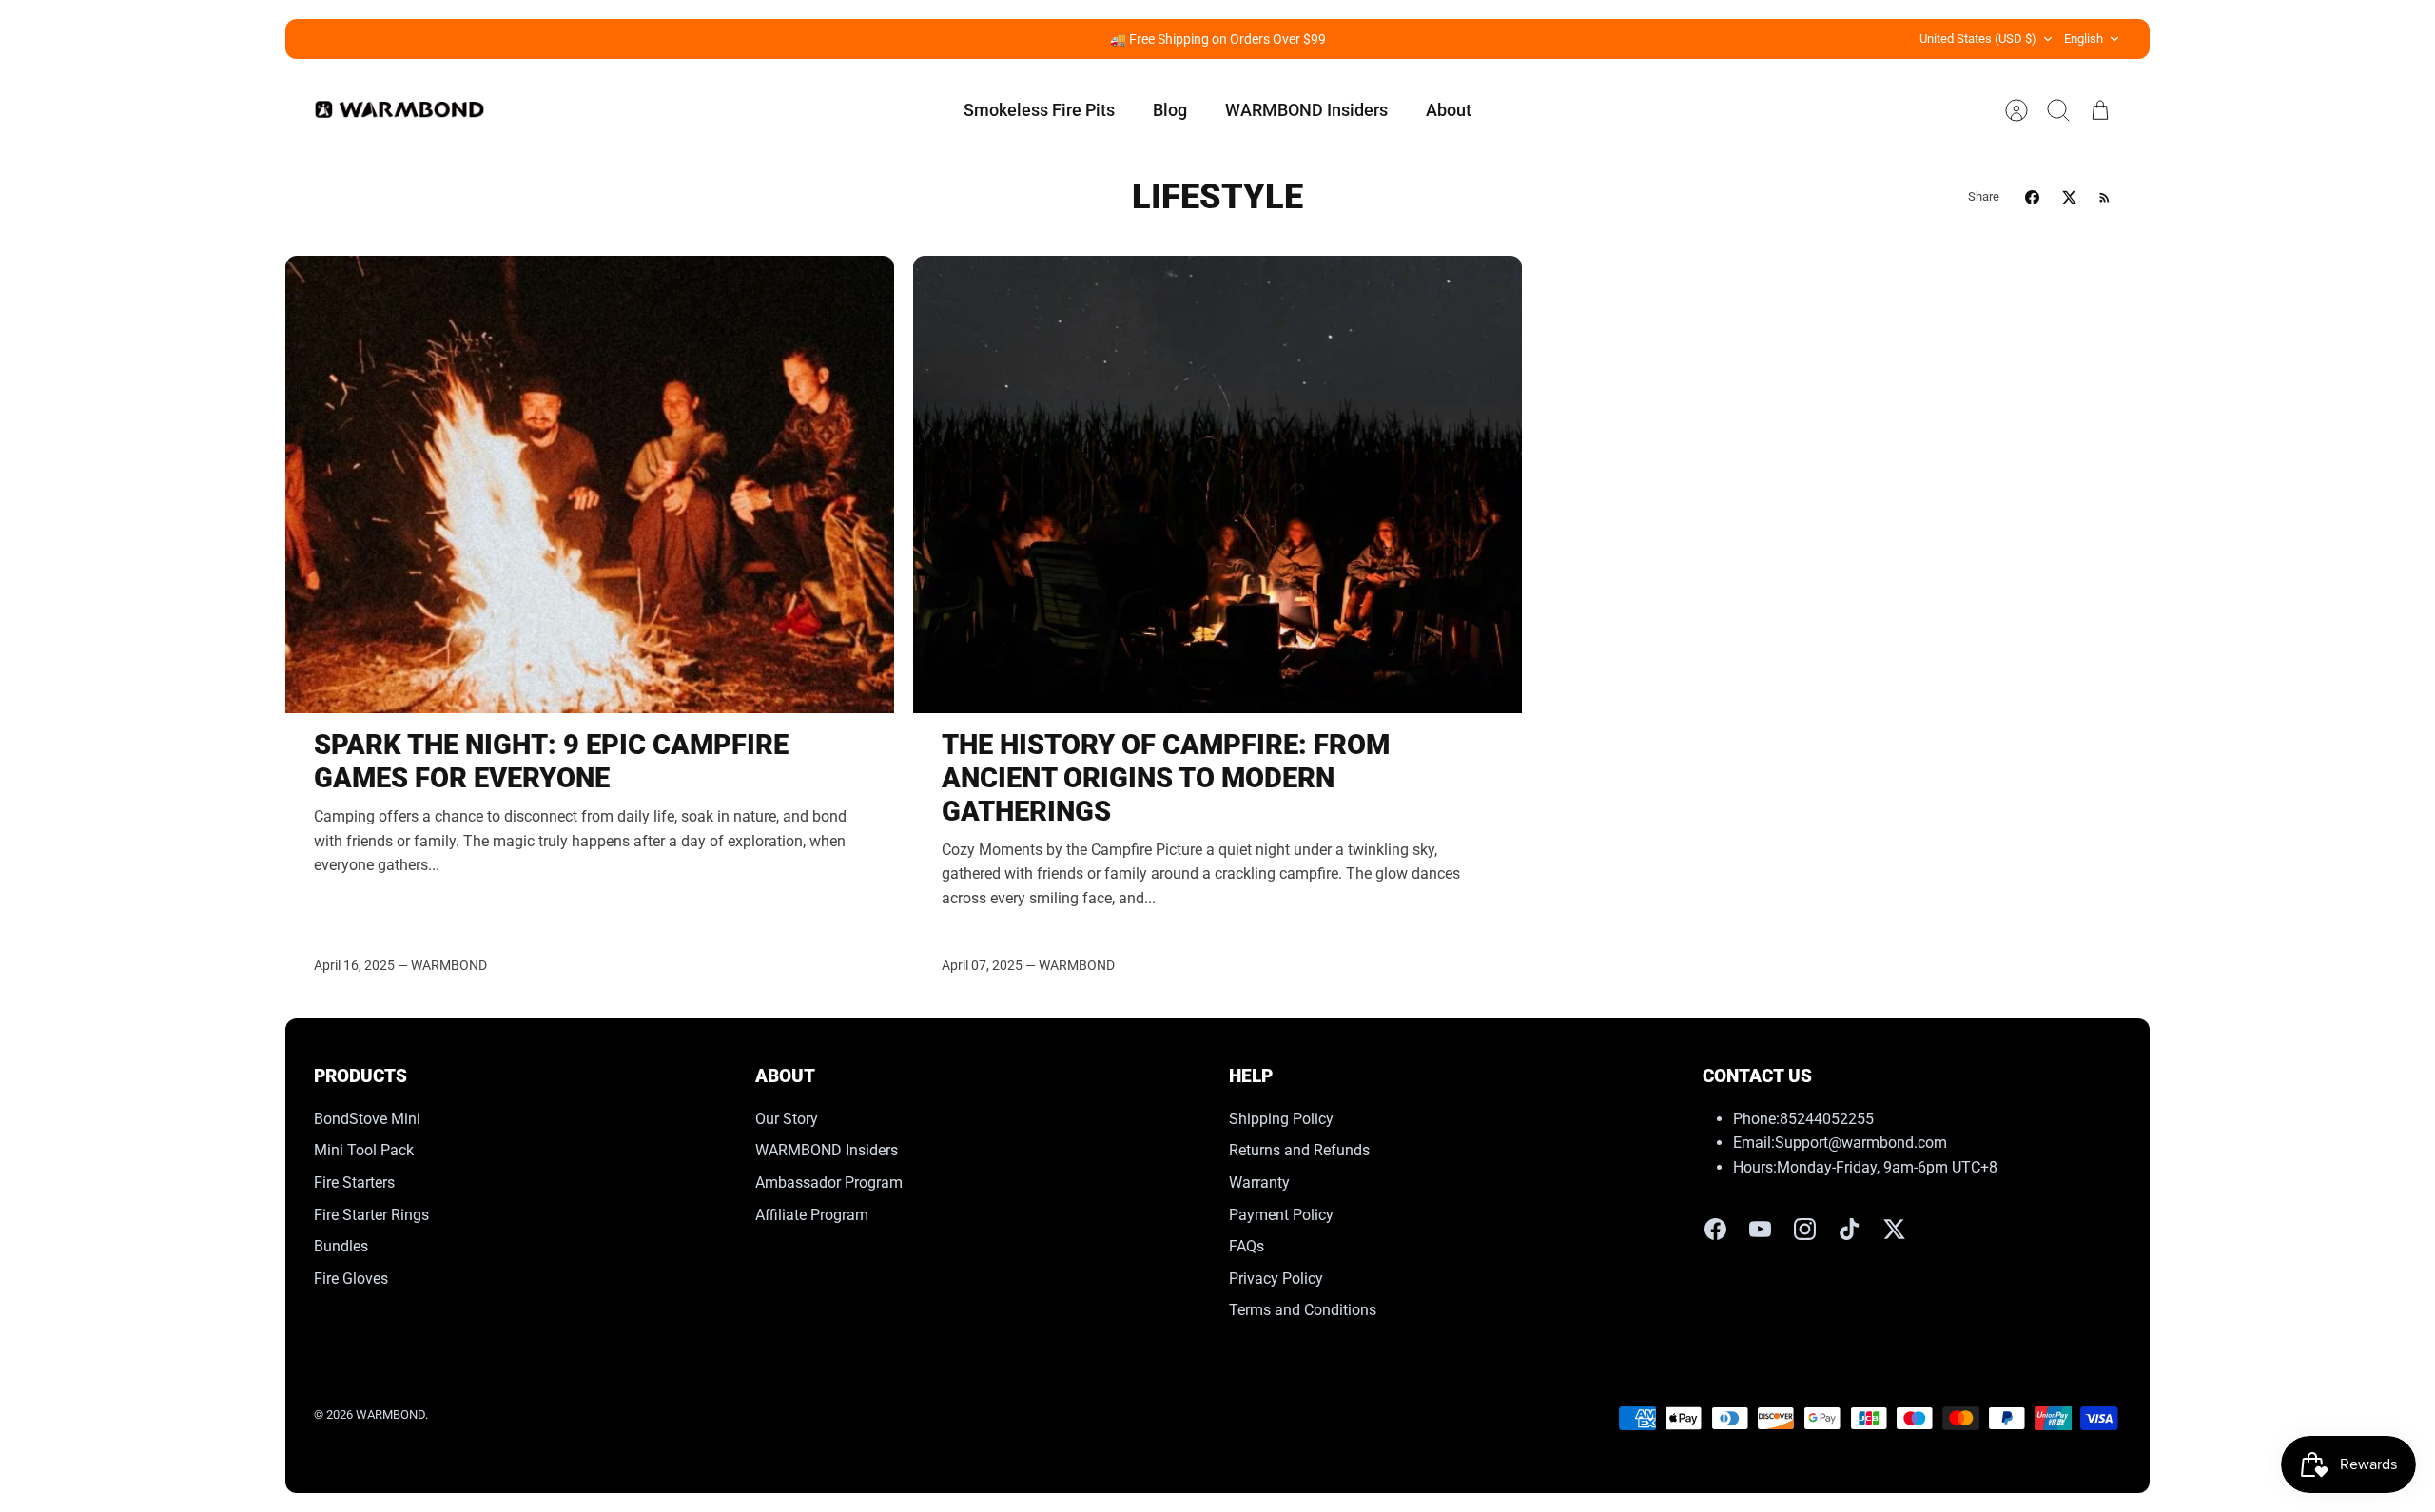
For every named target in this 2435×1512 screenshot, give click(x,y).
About (1449, 110)
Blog (1170, 110)
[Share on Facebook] (2032, 197)
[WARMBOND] (399, 110)
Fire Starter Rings (371, 1215)
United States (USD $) (1978, 39)
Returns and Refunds (1299, 1150)
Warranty (1259, 1182)
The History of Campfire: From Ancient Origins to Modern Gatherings (1166, 778)
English (2084, 39)
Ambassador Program (829, 1182)
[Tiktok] (1850, 1229)
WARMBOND (390, 1415)
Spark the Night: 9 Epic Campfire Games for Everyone (551, 761)
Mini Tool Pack (364, 1150)
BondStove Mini (367, 1119)
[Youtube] (1760, 1229)
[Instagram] (1805, 1229)
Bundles (341, 1246)
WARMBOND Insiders (1306, 110)
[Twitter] (1894, 1229)
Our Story (787, 1119)
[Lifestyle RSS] (2104, 197)
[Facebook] (1715, 1229)
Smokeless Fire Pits (1039, 110)
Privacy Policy (1276, 1279)
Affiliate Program (812, 1215)
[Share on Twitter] (2069, 197)
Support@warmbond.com (1861, 1143)
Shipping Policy (1281, 1119)
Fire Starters (354, 1182)
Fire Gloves (351, 1279)
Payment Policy (1281, 1215)
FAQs (1247, 1246)
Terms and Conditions (1303, 1310)
